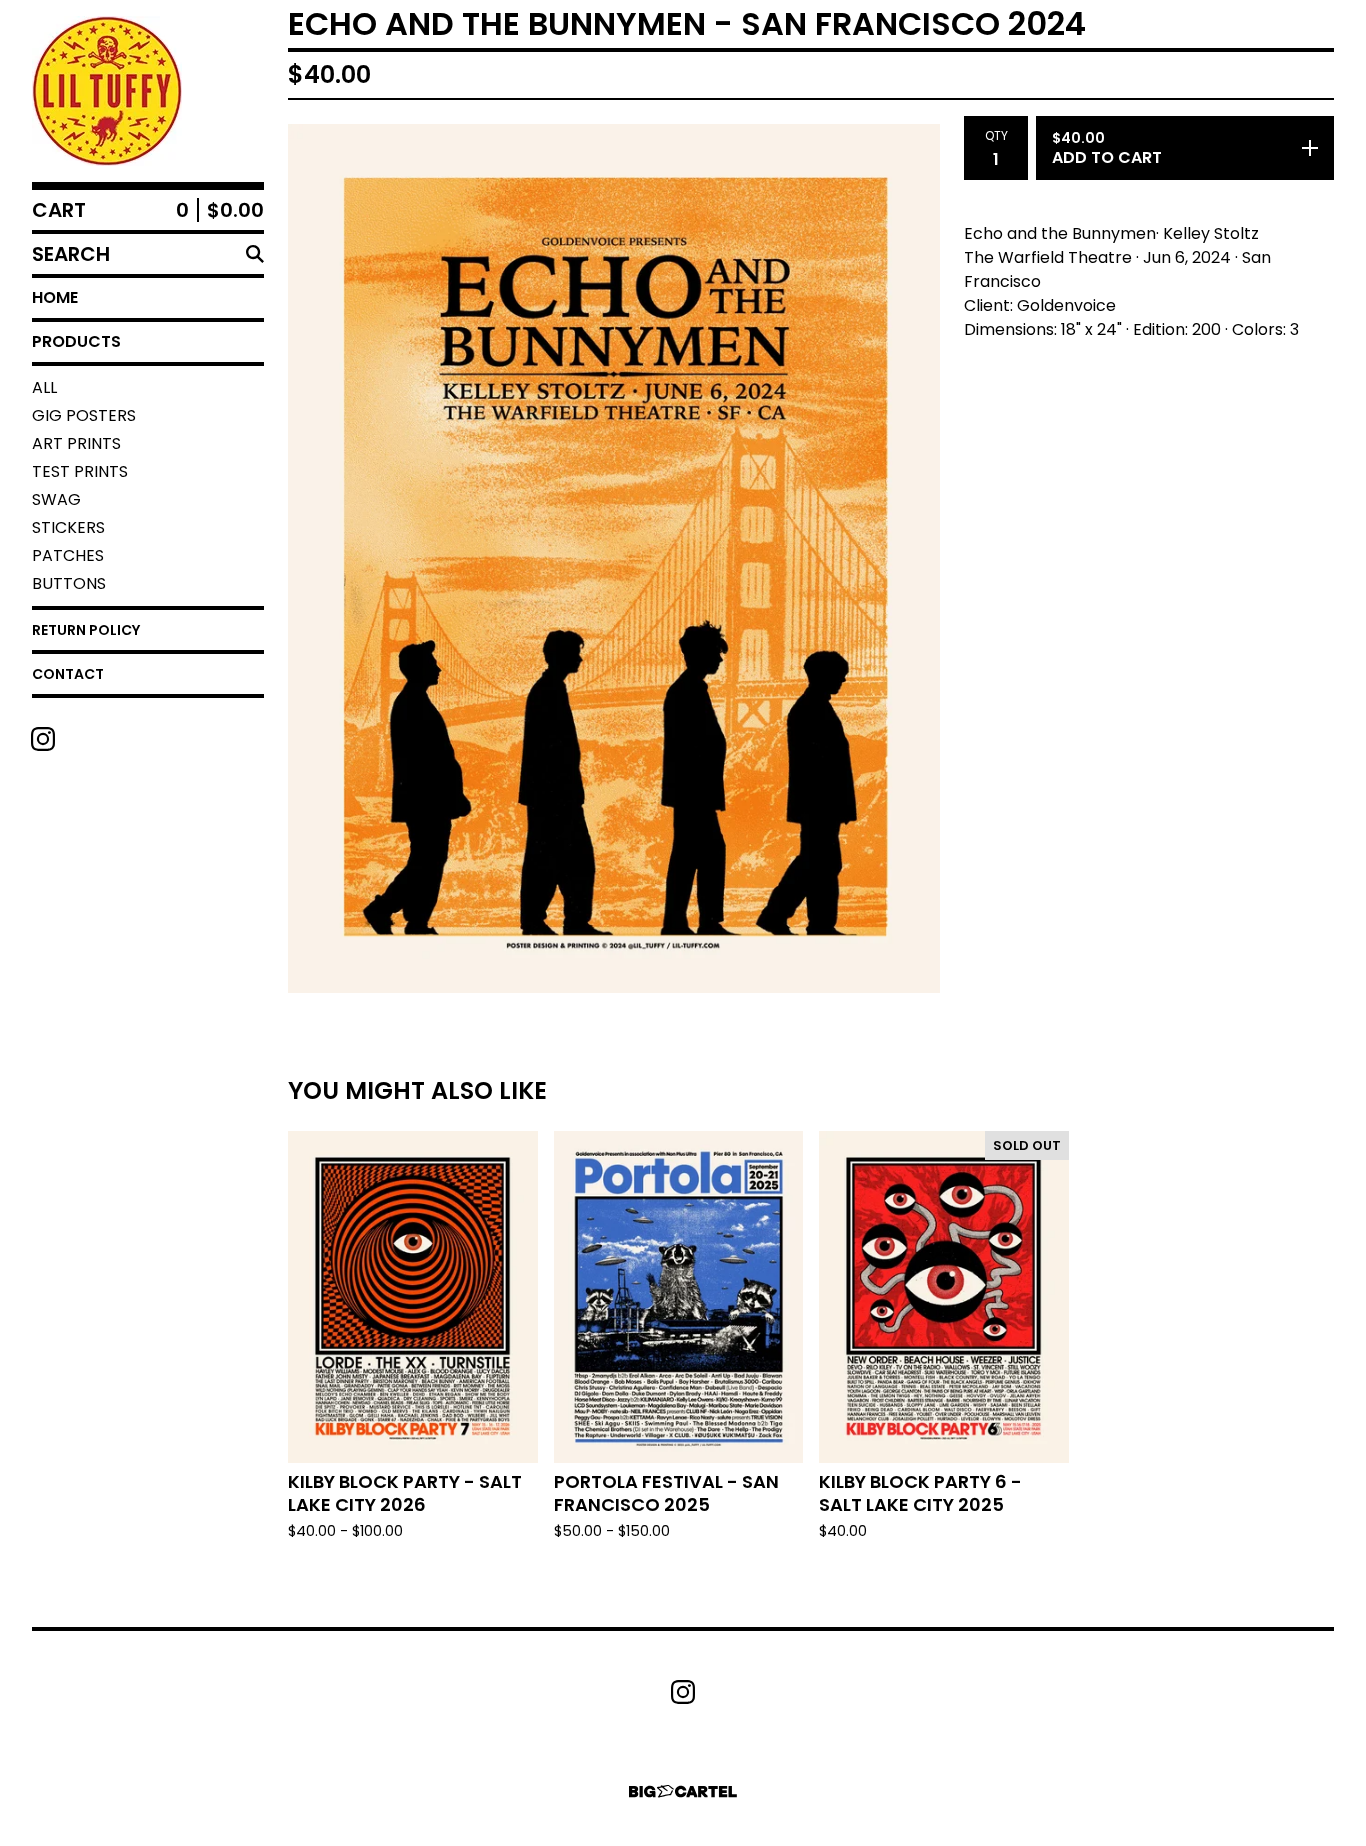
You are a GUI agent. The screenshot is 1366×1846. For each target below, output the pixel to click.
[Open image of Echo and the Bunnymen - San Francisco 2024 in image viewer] (614, 558)
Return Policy (86, 630)
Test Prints (80, 471)
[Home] (107, 91)
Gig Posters (84, 415)
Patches (68, 555)
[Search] (255, 254)
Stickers (68, 527)
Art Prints (76, 443)
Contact (68, 674)
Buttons (69, 583)
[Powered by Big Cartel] (683, 1791)
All (44, 387)
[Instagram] (43, 739)
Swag (56, 499)
